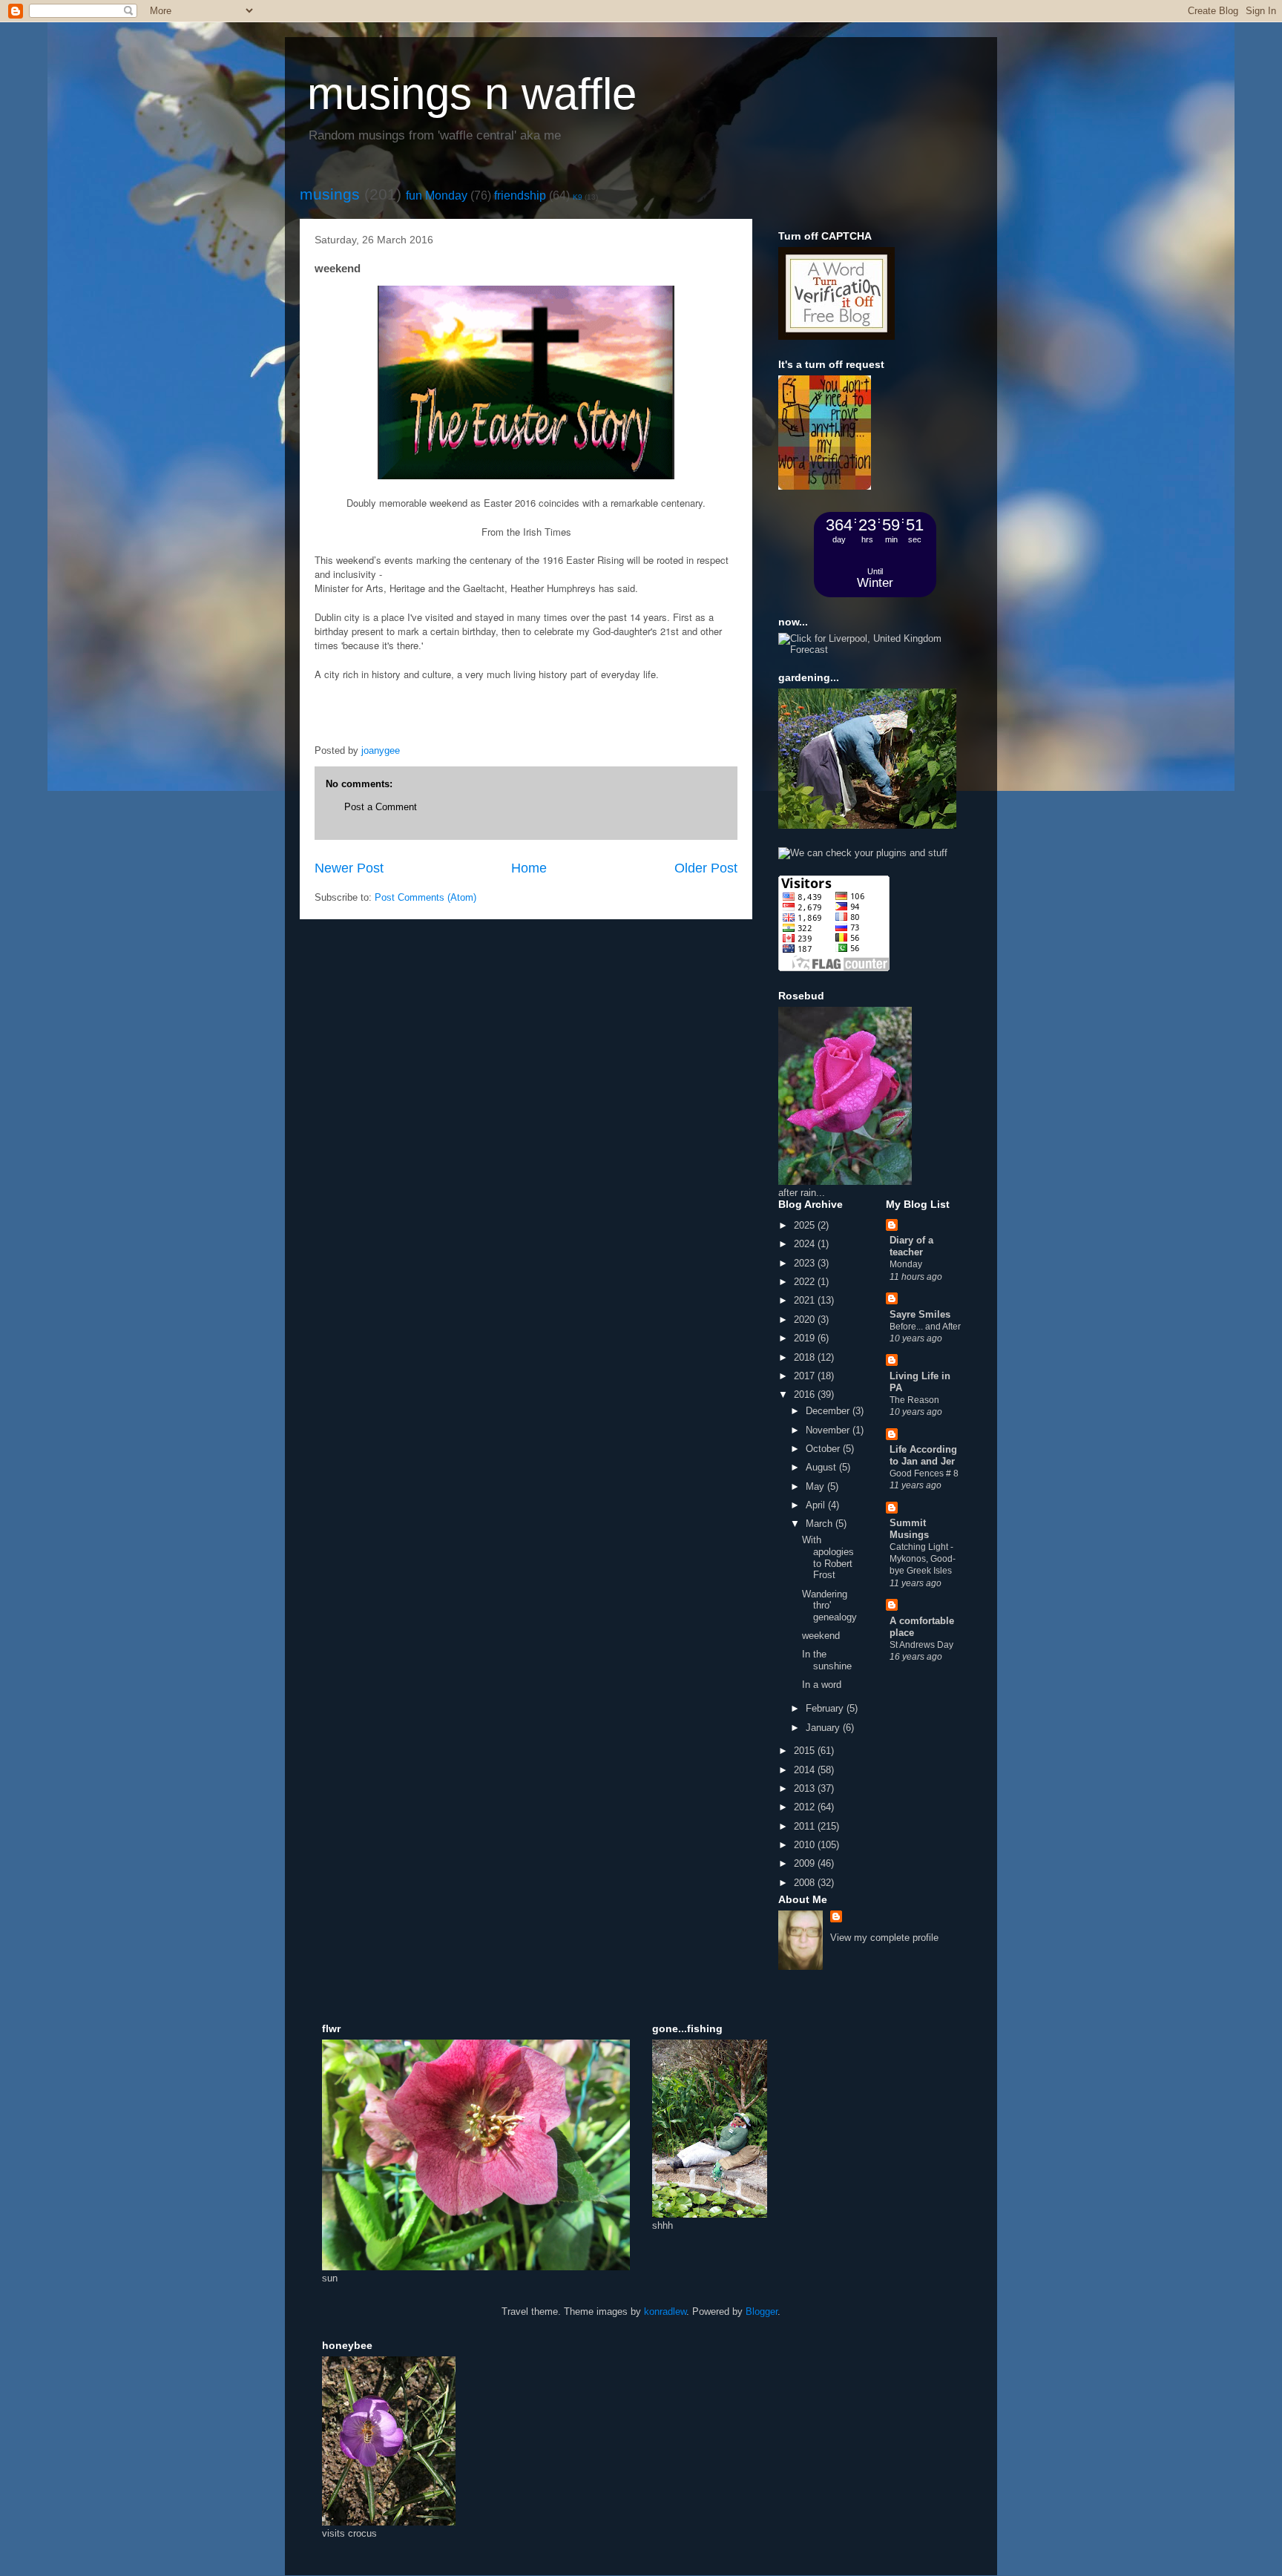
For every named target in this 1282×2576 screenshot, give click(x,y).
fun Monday (437, 195)
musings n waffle (472, 94)
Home (529, 868)
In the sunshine (827, 1660)
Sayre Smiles (920, 1314)
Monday (906, 1264)
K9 (578, 197)
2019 (806, 1338)
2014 (806, 1770)
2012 (806, 1807)
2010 (806, 1845)
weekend (821, 1636)
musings (330, 194)
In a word (822, 1685)
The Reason (914, 1400)
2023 (806, 1263)
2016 (806, 1394)
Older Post (706, 868)
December (829, 1411)
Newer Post (349, 868)
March (821, 1524)
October (824, 1449)
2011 (806, 1826)
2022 (806, 1282)
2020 (806, 1320)
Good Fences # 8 (924, 1473)
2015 (806, 1751)
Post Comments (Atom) (425, 897)
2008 (806, 1883)
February (826, 1708)
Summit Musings (909, 1529)
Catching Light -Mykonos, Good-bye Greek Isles (923, 1559)
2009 (806, 1863)
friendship (520, 195)
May (816, 1486)
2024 (806, 1244)
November (829, 1430)
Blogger (762, 2311)
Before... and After (925, 1327)
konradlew (665, 2311)
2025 (806, 1225)
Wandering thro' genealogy (829, 1606)
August (822, 1467)
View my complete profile (884, 1938)
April (817, 1505)
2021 (806, 1300)
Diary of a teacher (911, 1246)
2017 (806, 1376)
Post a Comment (381, 807)
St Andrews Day (921, 1645)
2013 (806, 1788)
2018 (806, 1357)
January (824, 1728)
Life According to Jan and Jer (923, 1455)
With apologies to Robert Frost (828, 1557)
